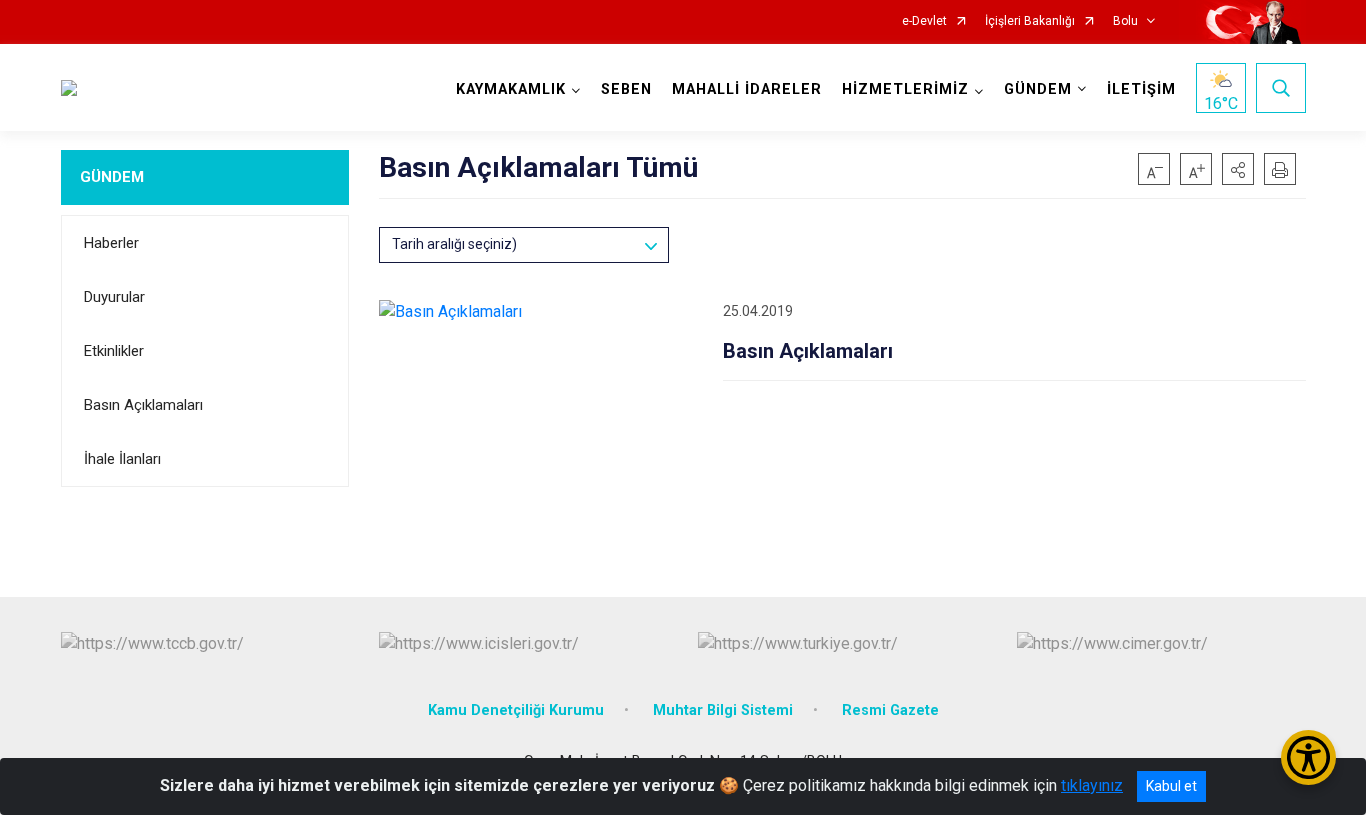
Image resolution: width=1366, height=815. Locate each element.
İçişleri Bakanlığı (1030, 21)
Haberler (111, 243)
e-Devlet (924, 21)
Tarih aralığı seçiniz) (454, 244)
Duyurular (114, 297)
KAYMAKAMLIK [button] (511, 89)
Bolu (1125, 21)
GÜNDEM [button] (1038, 89)
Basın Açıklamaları (143, 405)
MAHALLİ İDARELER (747, 89)
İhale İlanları (122, 459)
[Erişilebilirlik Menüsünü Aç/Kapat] (1308, 757)
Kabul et (1171, 786)
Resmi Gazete (890, 710)
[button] (1238, 169)
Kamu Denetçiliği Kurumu (516, 710)
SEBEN (626, 89)
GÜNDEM (112, 177)
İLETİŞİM (1141, 89)
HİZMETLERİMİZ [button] (905, 89)
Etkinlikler (114, 351)
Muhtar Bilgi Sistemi (723, 710)
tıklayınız (1092, 785)
